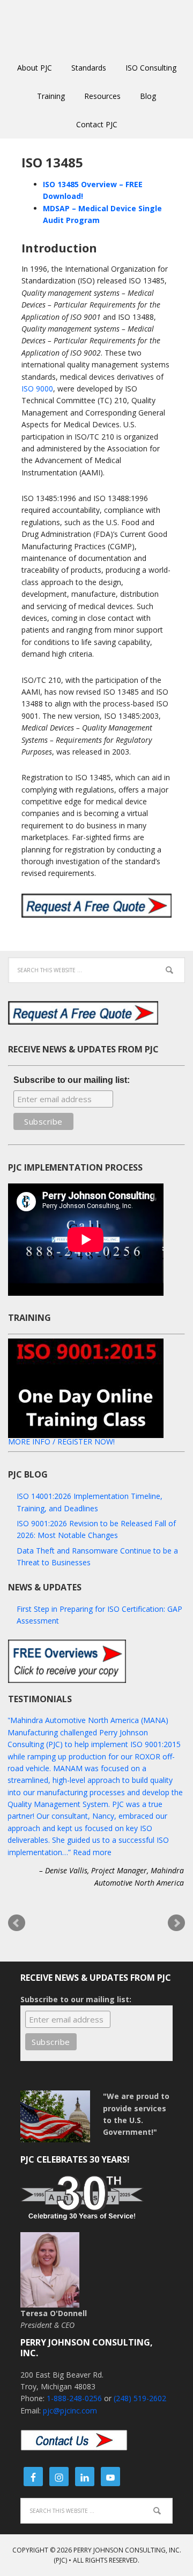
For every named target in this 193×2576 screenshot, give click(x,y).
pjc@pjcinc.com (70, 2410)
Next (176, 1923)
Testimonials (40, 1699)
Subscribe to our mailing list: (72, 1080)
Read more (92, 1852)
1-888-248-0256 (74, 2398)
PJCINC (96, 27)
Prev (17, 1923)
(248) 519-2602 (140, 2398)
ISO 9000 (37, 389)
